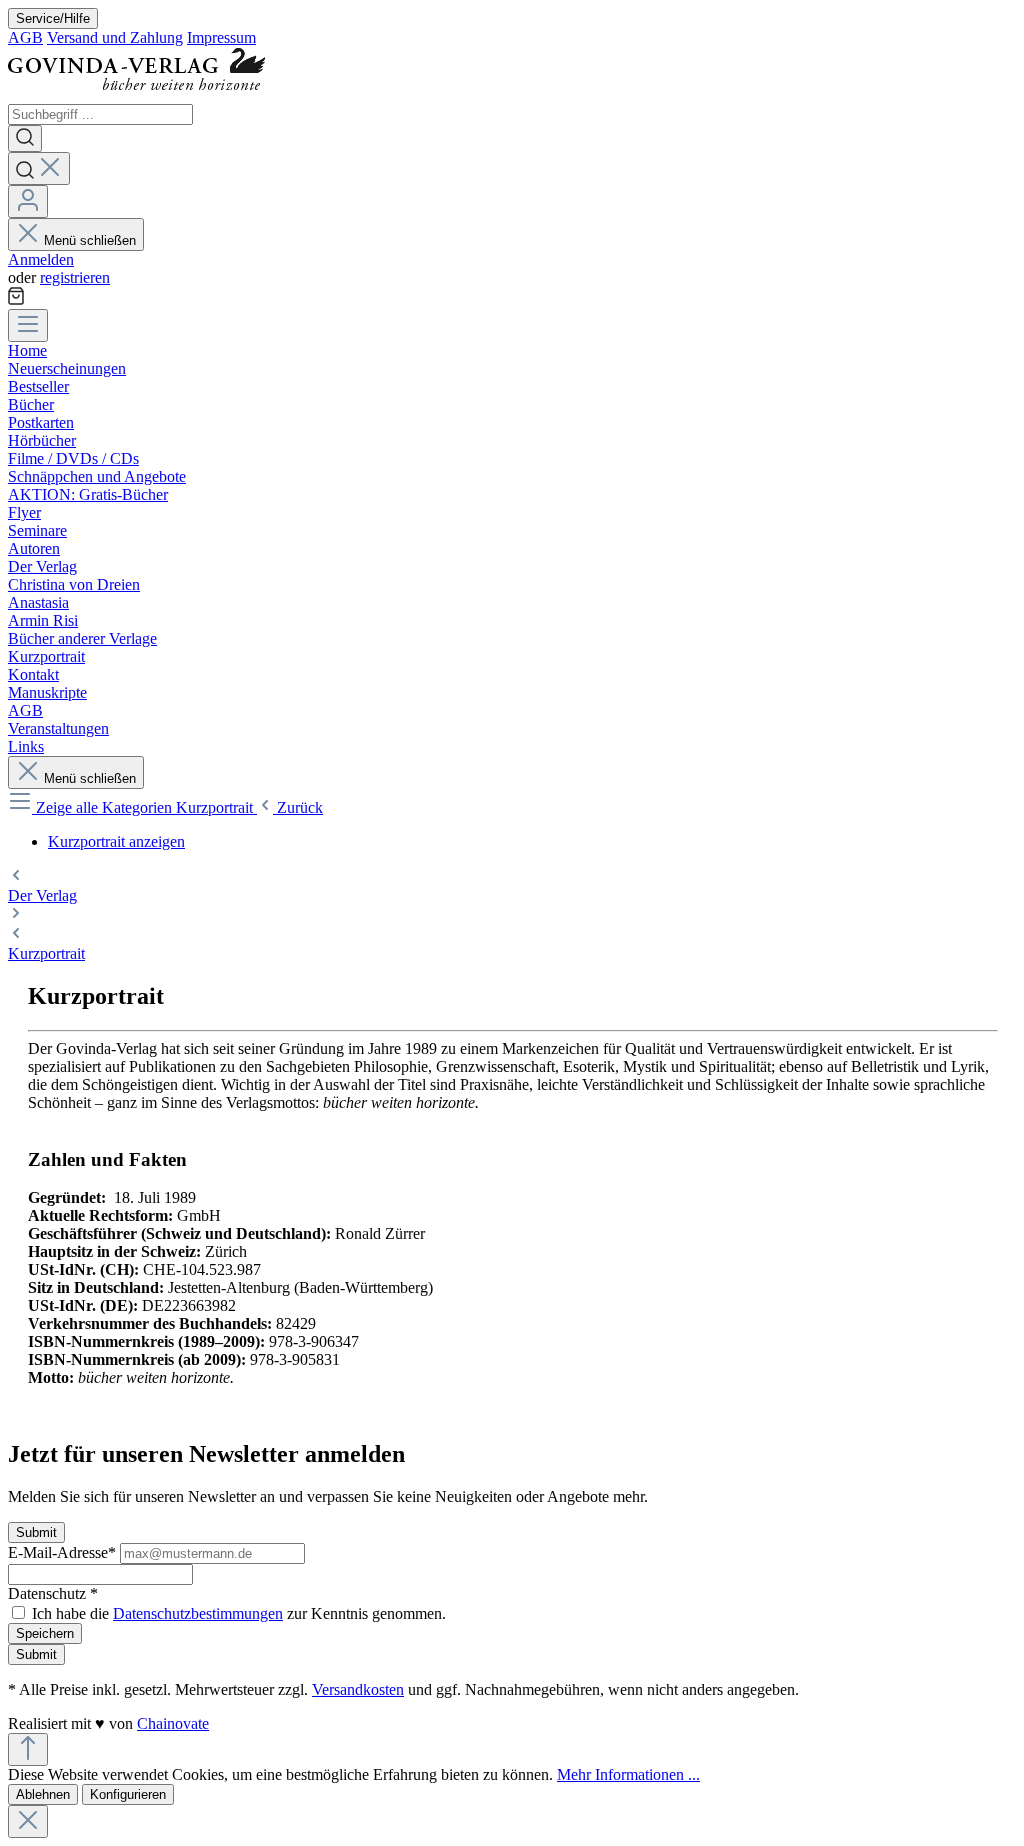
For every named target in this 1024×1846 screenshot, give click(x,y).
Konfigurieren (128, 1794)
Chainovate (173, 1723)
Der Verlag (42, 895)
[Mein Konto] (28, 201)
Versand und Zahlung (115, 37)
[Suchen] (25, 138)
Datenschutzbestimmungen (198, 1613)
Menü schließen (90, 240)
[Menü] (28, 325)
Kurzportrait (46, 953)
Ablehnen (43, 1794)
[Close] (28, 1821)
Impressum (221, 37)
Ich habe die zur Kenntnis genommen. (239, 1613)
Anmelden (41, 259)
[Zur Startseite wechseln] (144, 94)
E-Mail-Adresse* (64, 1552)
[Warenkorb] (16, 299)
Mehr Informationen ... (628, 1774)
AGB (25, 37)
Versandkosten (358, 1689)
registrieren (75, 277)
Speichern (45, 1633)
